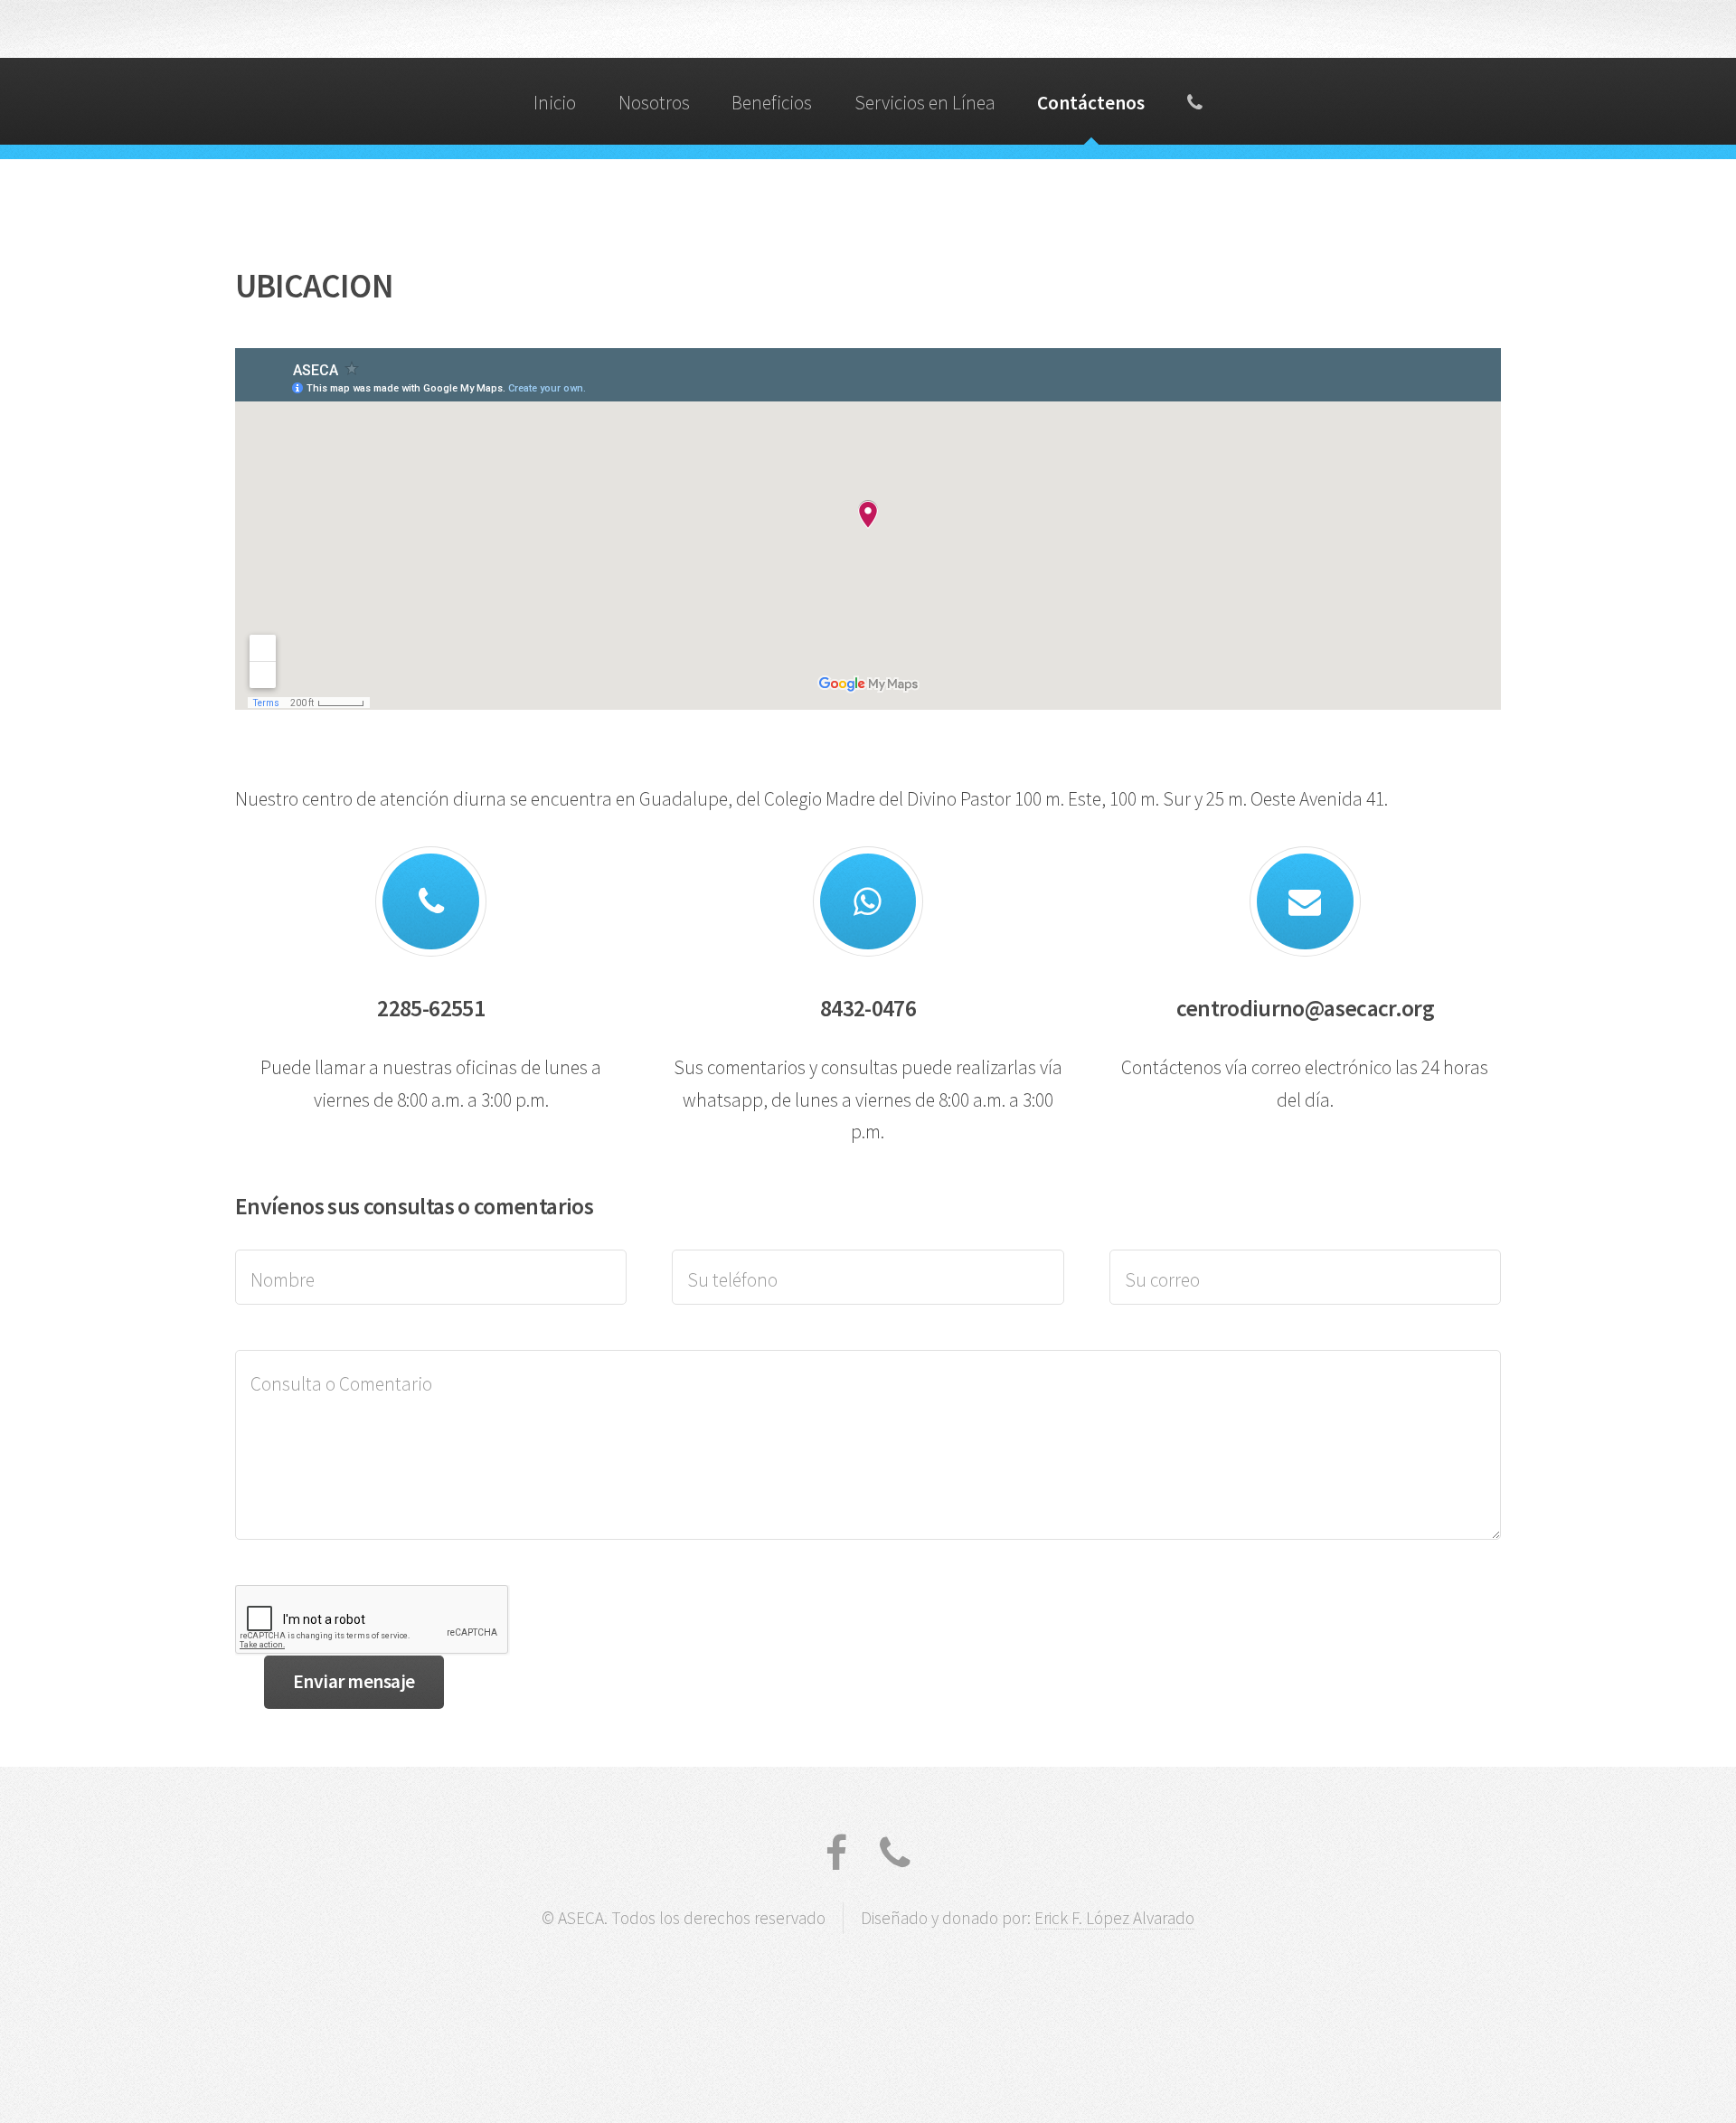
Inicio (555, 103)
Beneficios (772, 103)
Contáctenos (1091, 103)
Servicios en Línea (925, 103)
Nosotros (654, 103)
